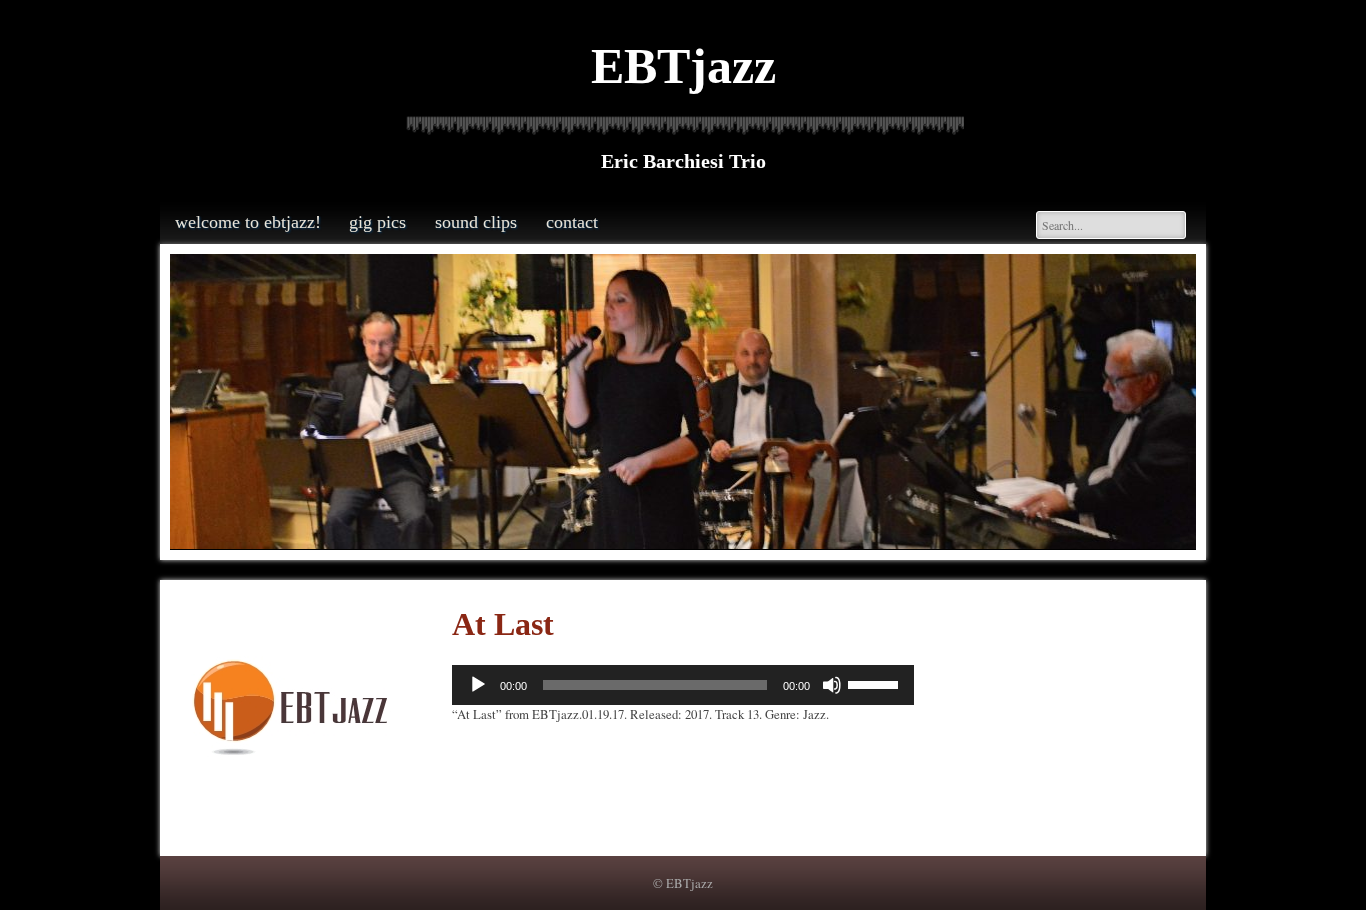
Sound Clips (476, 222)
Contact (572, 222)
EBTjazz (683, 66)
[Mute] (832, 685)
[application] (683, 685)
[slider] (876, 683)
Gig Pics (377, 222)
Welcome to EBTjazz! (248, 222)
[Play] (478, 685)
